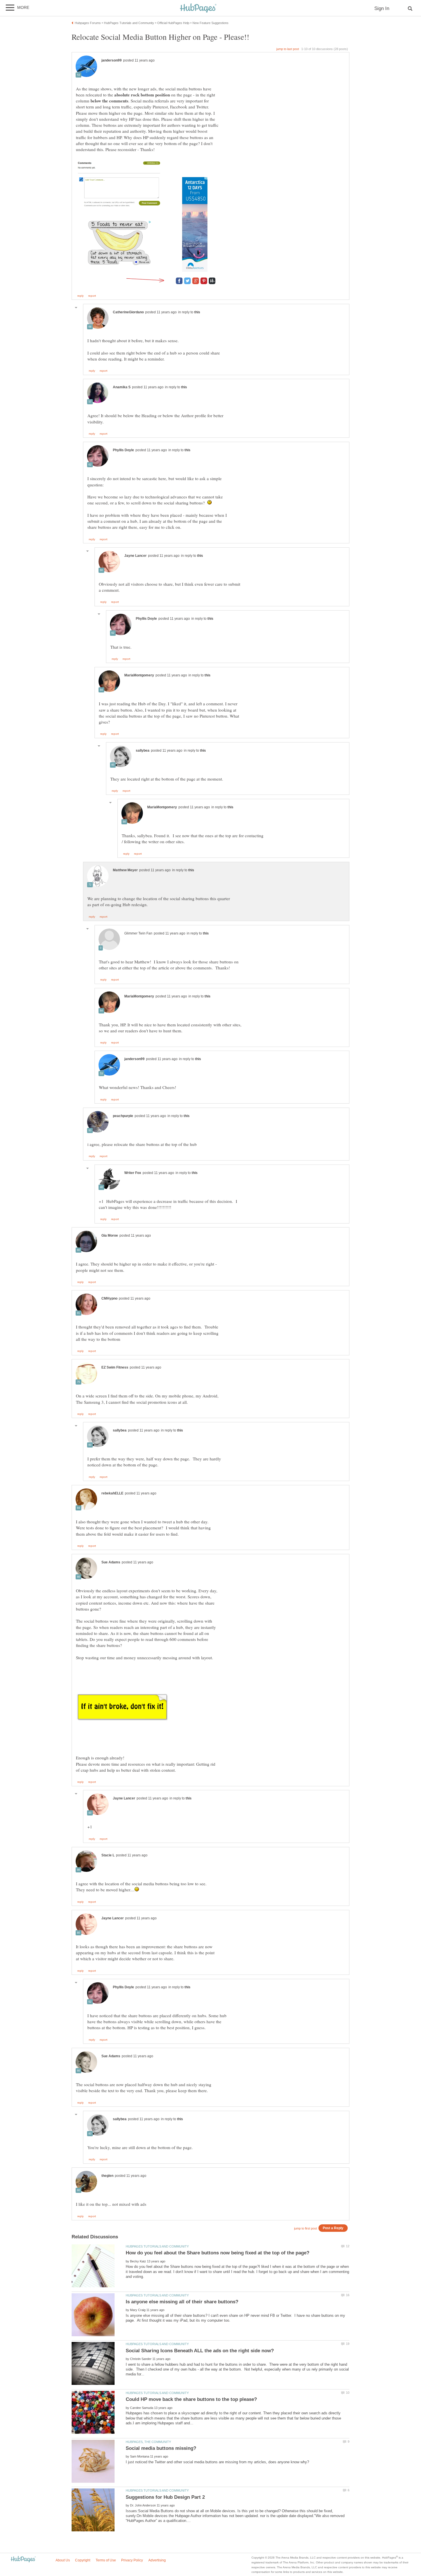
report (92, 296)
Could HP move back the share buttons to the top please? (191, 2399)
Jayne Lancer (135, 556)
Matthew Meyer (125, 870)
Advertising (157, 2560)
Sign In (382, 8)
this (197, 312)
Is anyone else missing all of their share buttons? (182, 2302)
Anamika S (122, 387)
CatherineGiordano (128, 312)
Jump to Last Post (288, 49)
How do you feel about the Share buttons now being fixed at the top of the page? (218, 2253)
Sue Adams (111, 1562)
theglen (107, 2176)
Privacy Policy (132, 2560)
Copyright (83, 2560)
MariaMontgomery (139, 675)
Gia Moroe (110, 1235)
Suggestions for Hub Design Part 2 (165, 2497)
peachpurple (123, 1116)
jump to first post (306, 2228)
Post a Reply (333, 2228)
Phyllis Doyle (123, 450)
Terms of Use (106, 2560)
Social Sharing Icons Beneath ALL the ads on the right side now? (200, 2351)
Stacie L (108, 1855)
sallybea (143, 751)
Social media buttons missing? (161, 2448)
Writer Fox (133, 1173)
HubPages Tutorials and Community (157, 2246)
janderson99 (112, 60)
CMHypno (109, 1298)
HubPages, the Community (148, 2442)
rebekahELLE (112, 1493)
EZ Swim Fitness (115, 1367)
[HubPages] (198, 8)
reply (80, 296)
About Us (63, 2560)
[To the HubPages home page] (23, 2560)
